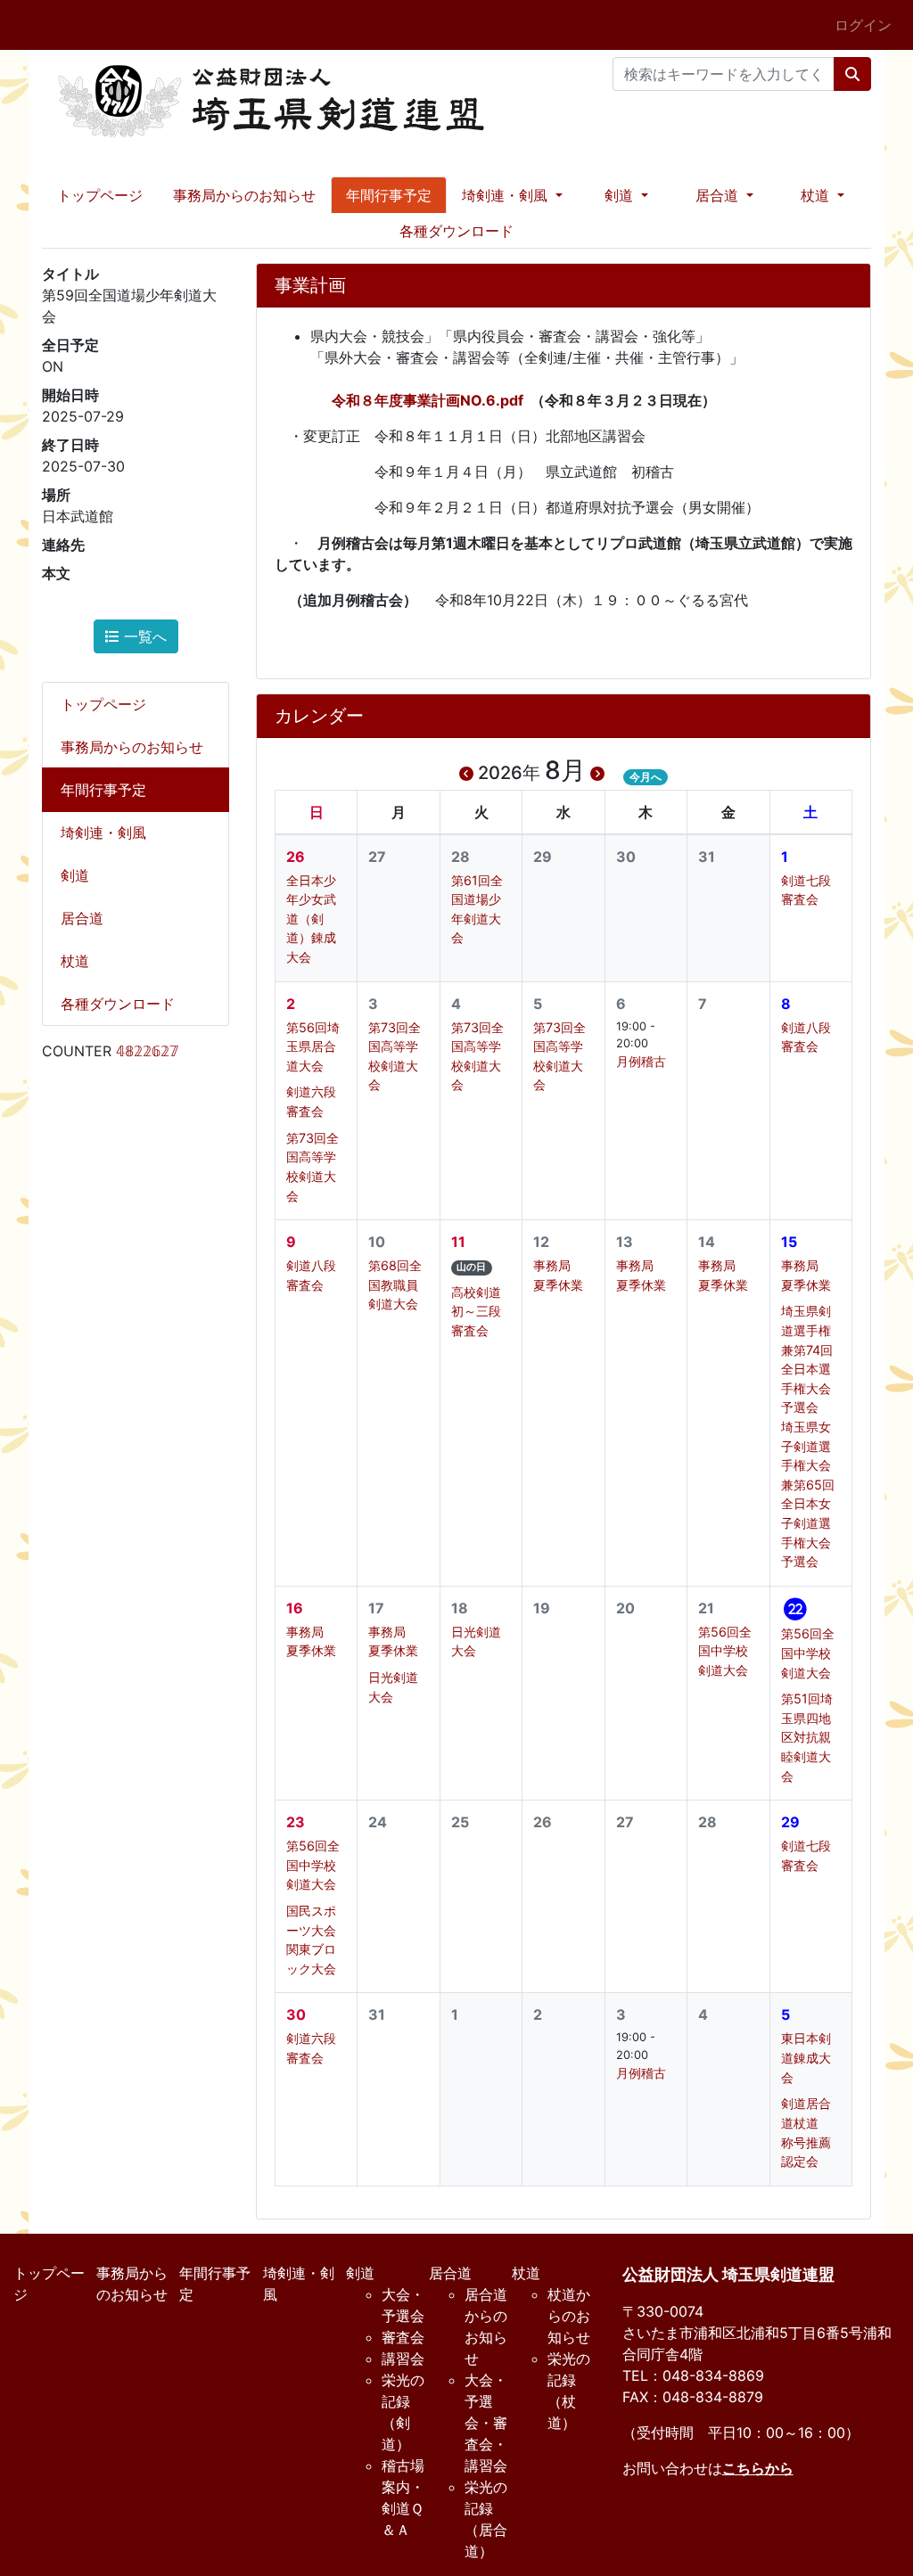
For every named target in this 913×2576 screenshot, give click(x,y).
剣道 (75, 875)
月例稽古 (641, 1061)
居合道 (82, 918)
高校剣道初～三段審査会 (476, 1311)
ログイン (863, 25)
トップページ (100, 195)
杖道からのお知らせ (569, 2316)
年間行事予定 (389, 195)
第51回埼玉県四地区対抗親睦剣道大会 (807, 1737)
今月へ (646, 777)
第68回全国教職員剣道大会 (395, 1284)
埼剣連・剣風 (103, 833)
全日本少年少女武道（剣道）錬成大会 (311, 919)
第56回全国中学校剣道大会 (725, 1651)
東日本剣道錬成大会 (806, 2057)
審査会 (403, 2337)
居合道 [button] (719, 195)
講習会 (403, 2359)
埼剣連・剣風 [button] (507, 195)
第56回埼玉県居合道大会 (313, 1046)
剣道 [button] (621, 195)
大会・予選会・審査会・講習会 (486, 2423)
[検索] (852, 74)
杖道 (75, 961)
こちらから (758, 2468)
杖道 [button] (817, 195)
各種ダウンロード (456, 231)
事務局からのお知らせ (244, 195)
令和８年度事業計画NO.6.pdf (428, 400)
